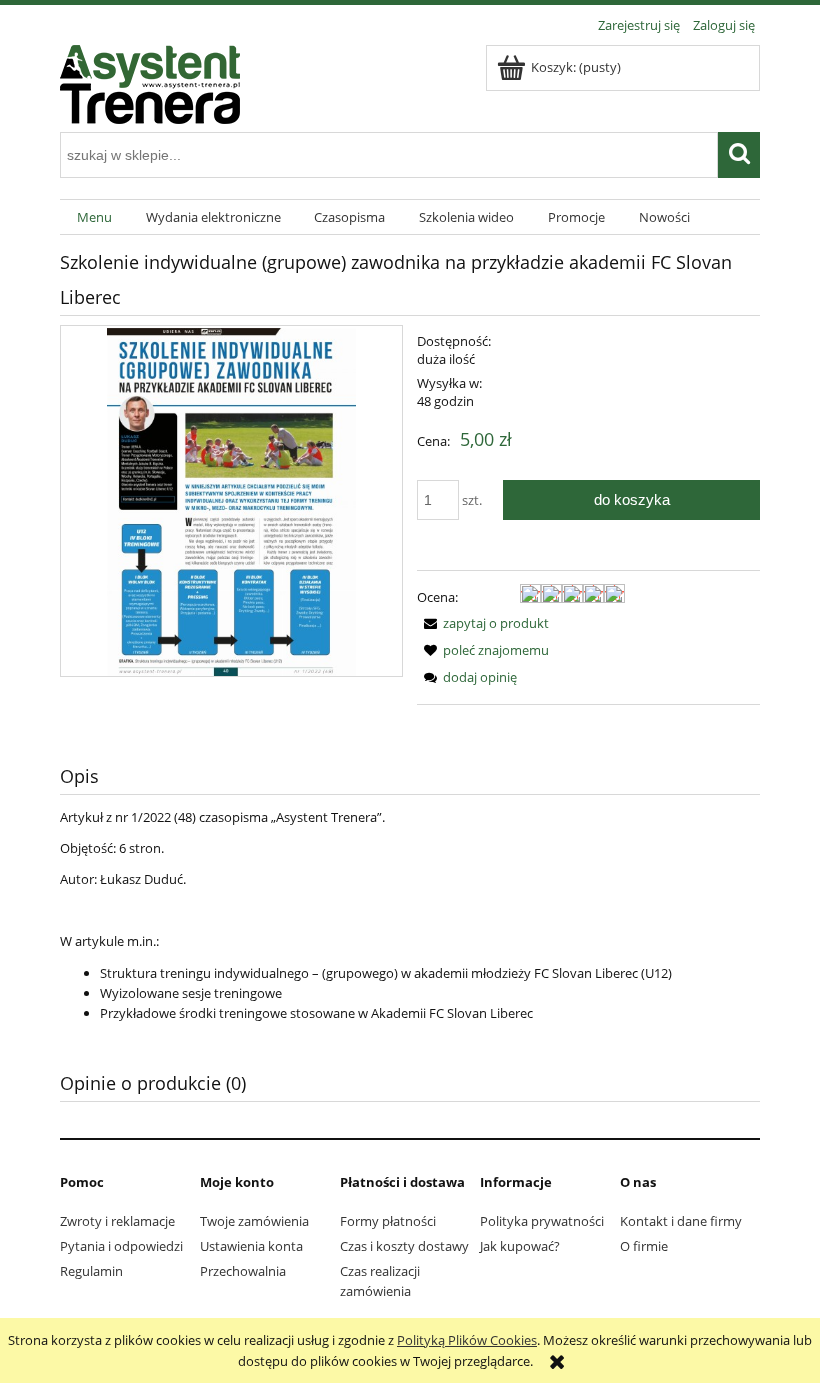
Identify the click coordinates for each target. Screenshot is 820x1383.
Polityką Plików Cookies (467, 1340)
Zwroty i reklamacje (117, 1221)
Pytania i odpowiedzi (121, 1246)
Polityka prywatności (542, 1221)
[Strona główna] (150, 81)
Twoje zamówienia (254, 1221)
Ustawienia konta (251, 1246)
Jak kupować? (520, 1246)
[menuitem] (94, 217)
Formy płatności (388, 1221)
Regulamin (91, 1271)
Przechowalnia (243, 1271)
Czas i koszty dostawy (404, 1246)
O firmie (644, 1246)
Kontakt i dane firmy (681, 1221)
